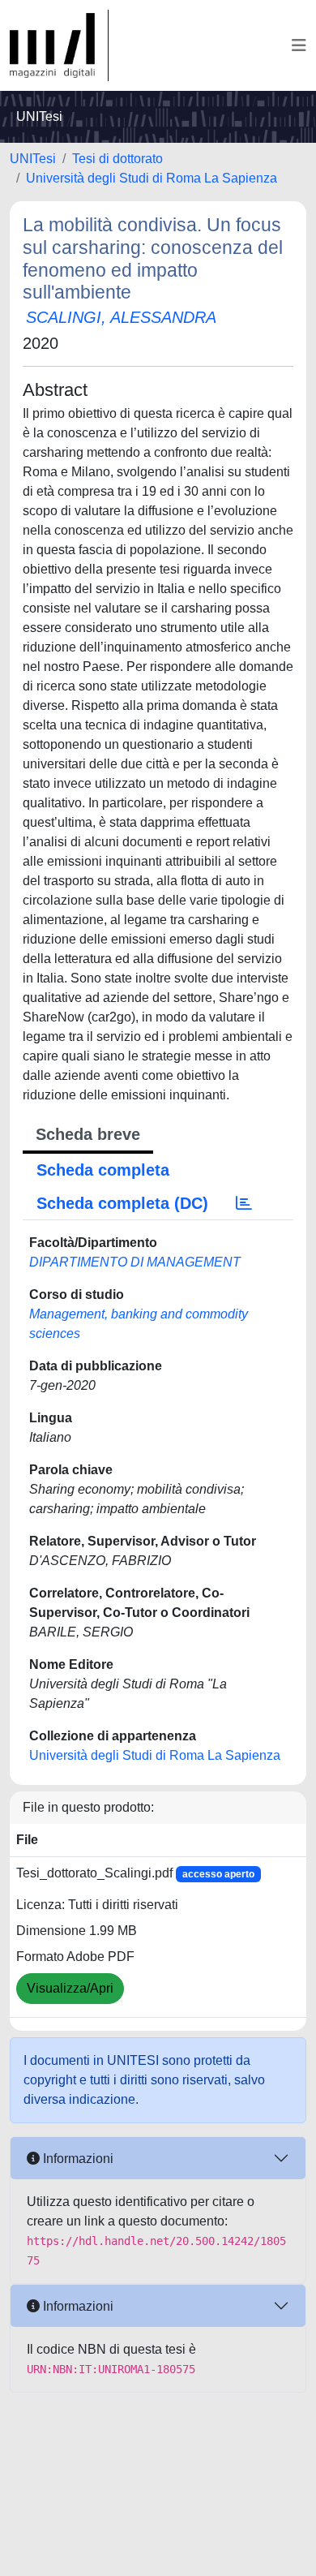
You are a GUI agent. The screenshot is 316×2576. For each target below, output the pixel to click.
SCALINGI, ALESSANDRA (121, 317)
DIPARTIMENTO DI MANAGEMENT (135, 1262)
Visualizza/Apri (70, 1988)
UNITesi (33, 159)
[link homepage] (59, 45)
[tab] (244, 1203)
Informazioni (77, 2159)
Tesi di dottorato (117, 159)
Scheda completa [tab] (103, 1170)
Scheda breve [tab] (88, 1134)
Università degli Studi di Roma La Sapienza (152, 178)
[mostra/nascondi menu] (299, 45)
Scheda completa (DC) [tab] (122, 1203)
